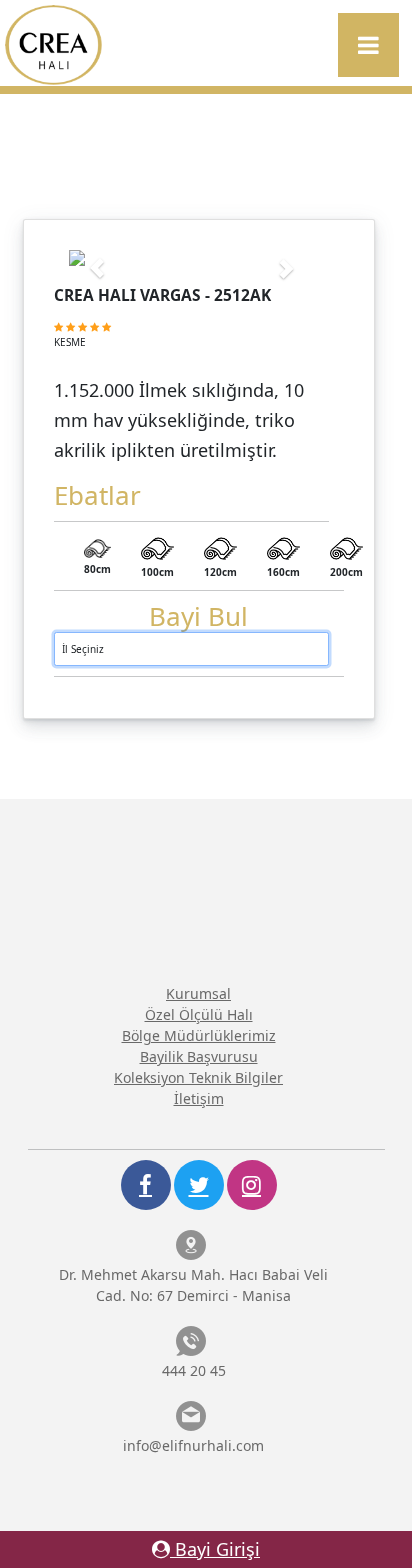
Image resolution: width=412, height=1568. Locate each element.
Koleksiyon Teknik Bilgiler (198, 1077)
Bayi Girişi (215, 1549)
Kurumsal (198, 993)
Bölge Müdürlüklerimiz (199, 1035)
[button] (87, 258)
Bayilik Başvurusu (199, 1056)
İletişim (199, 1098)
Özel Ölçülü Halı (199, 1014)
